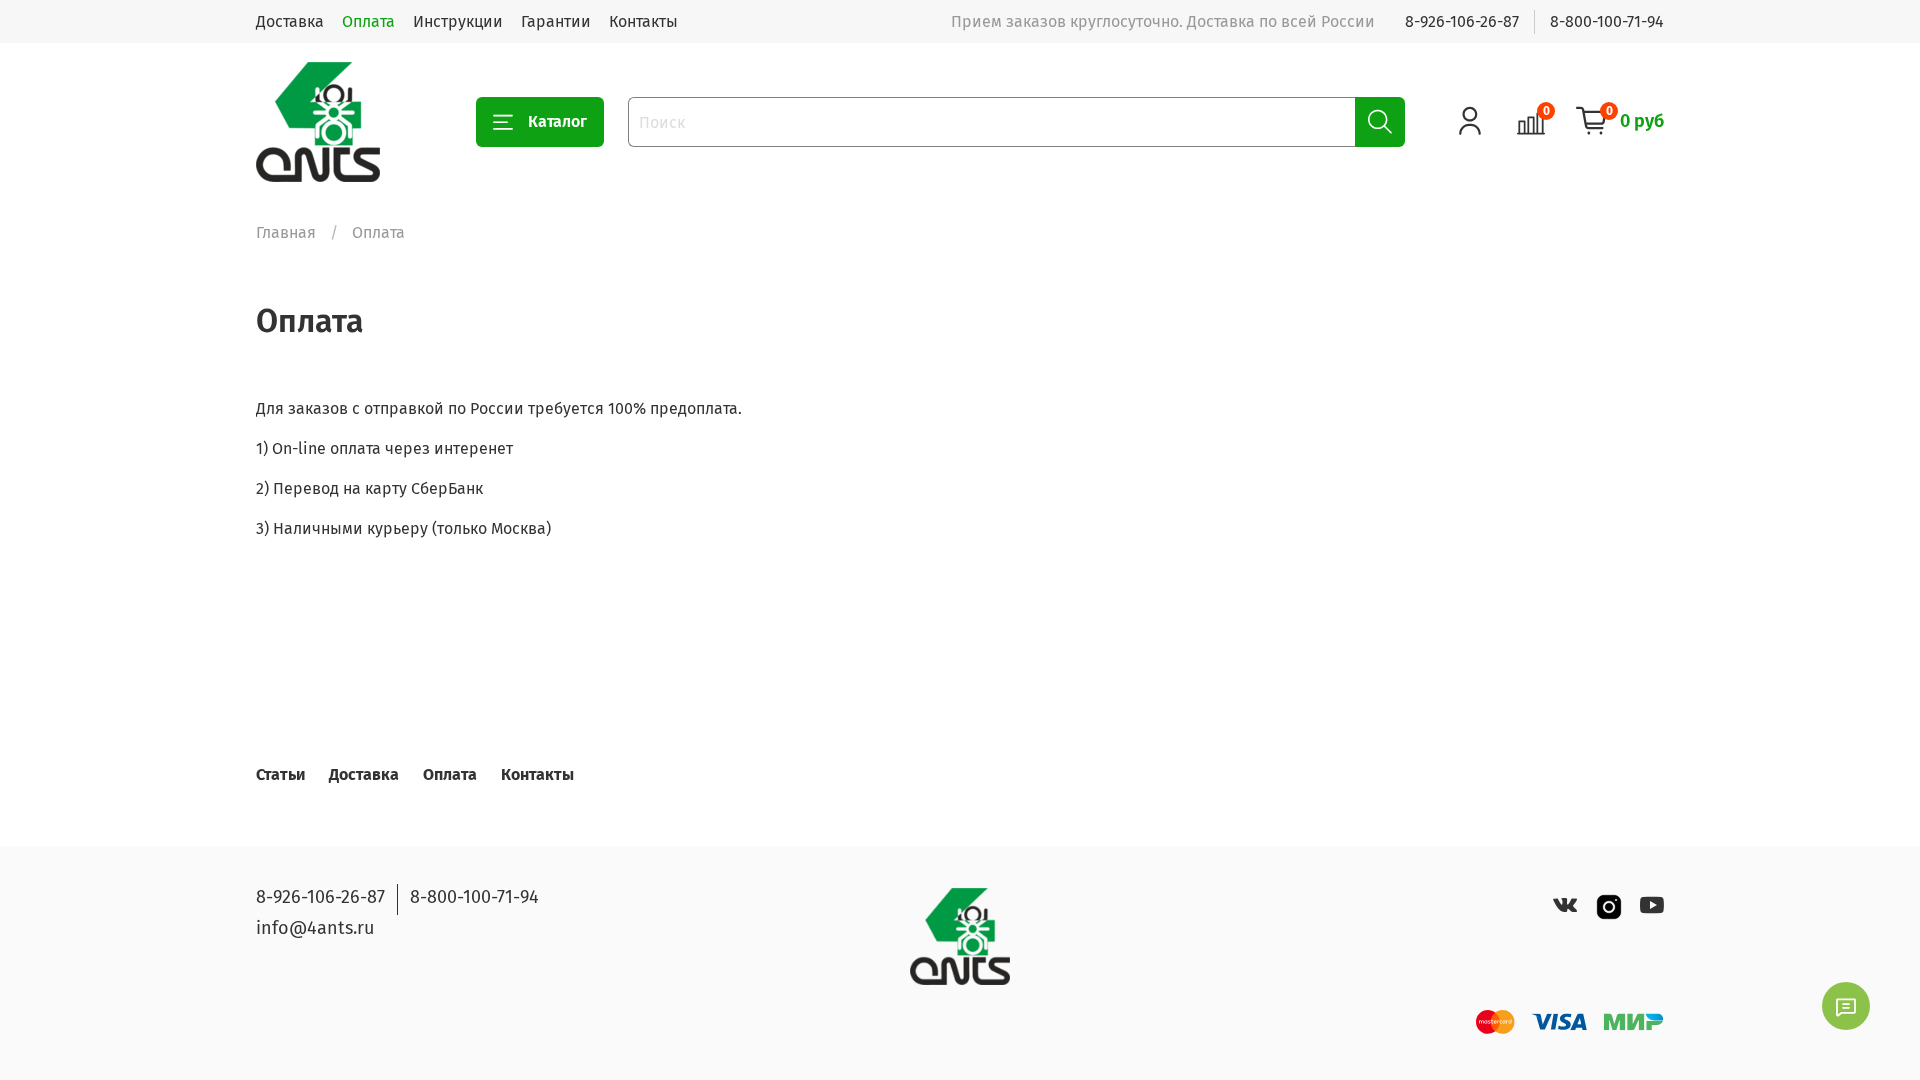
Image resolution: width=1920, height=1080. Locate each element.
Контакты (643, 21)
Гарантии (556, 21)
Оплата (368, 21)
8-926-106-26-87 (1462, 21)
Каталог (557, 121)
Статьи (280, 774)
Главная (286, 232)
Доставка (290, 21)
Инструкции (458, 21)
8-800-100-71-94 (1607, 21)
